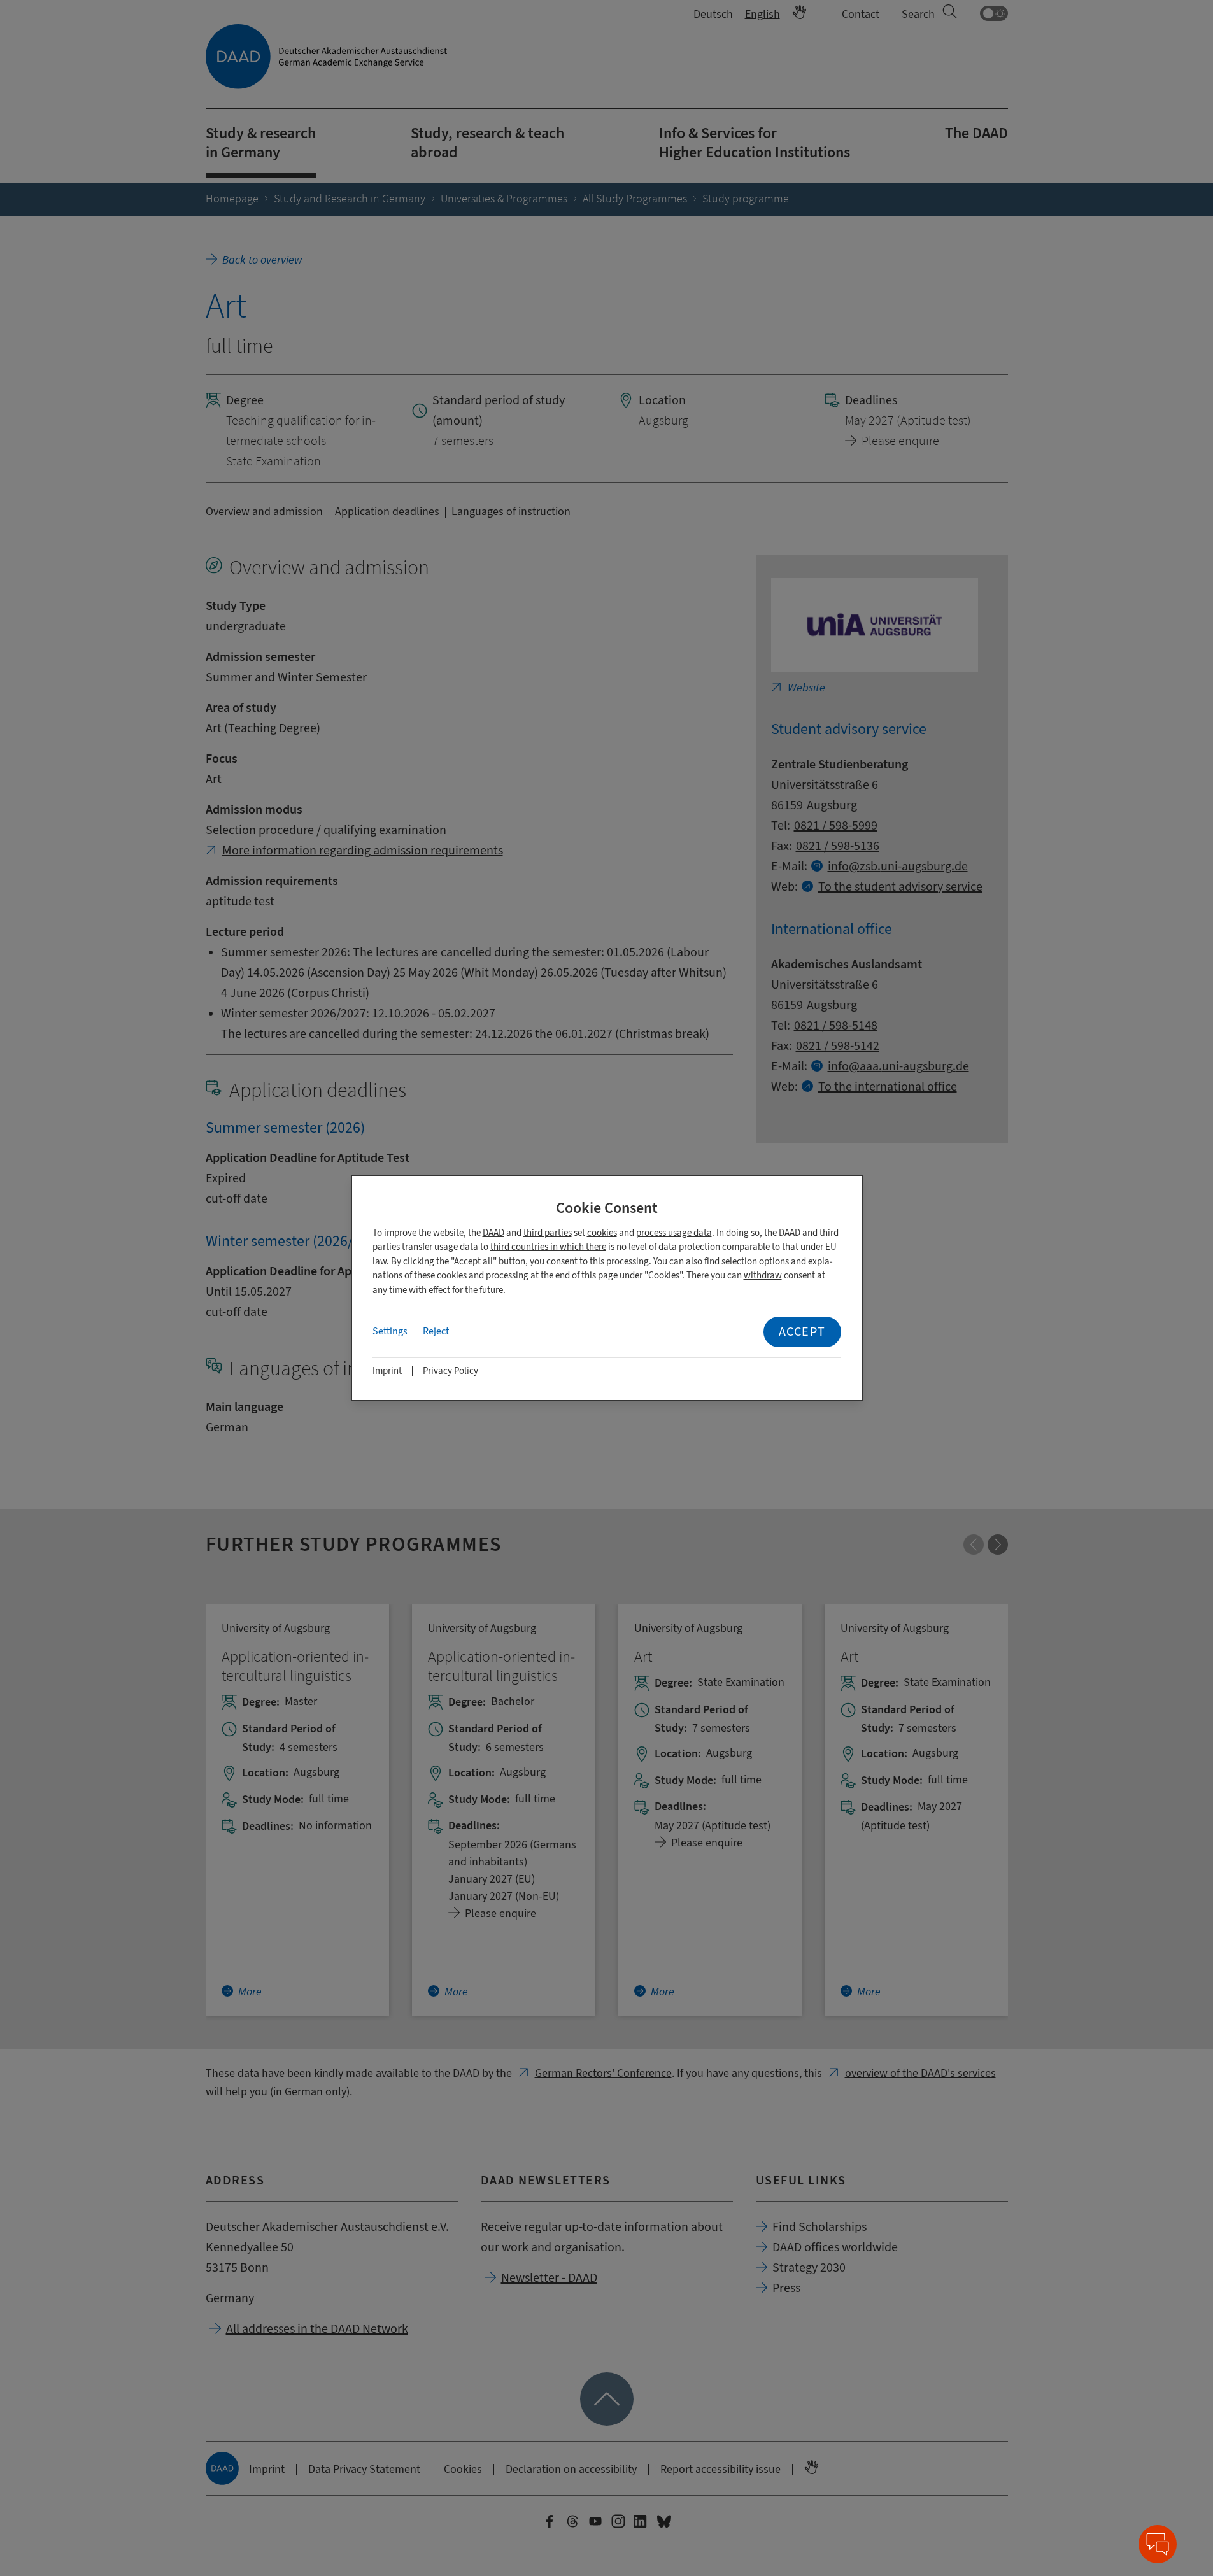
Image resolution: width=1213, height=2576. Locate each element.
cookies (602, 1233)
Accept (802, 1332)
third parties (548, 1233)
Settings (390, 1331)
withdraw (763, 1276)
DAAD (493, 1233)
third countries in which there (548, 1247)
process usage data (674, 1233)
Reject (436, 1331)
